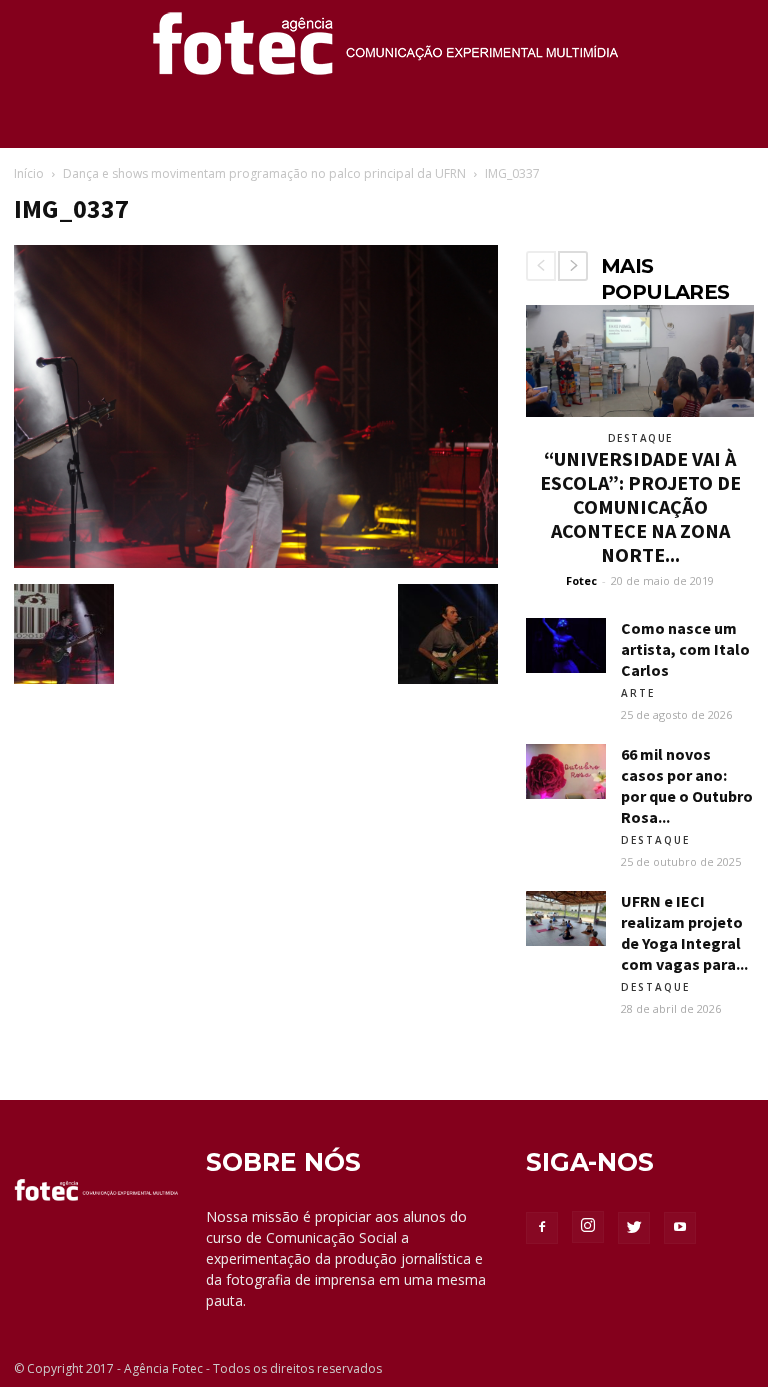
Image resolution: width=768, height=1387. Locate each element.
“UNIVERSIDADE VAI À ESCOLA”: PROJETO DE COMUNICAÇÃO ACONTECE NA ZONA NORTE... (640, 506)
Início (29, 173)
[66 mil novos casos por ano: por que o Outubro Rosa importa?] (566, 771)
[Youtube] (680, 1228)
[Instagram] (588, 1227)
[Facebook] (542, 1228)
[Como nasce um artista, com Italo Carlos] (566, 645)
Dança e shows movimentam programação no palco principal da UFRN (264, 173)
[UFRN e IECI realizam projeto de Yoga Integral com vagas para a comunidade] (566, 918)
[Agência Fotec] (384, 51)
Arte (638, 693)
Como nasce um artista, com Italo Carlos (685, 649)
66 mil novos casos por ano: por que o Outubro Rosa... (687, 785)
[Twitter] (634, 1228)
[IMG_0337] (256, 563)
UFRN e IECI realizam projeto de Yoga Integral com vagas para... (684, 932)
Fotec (581, 580)
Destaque (640, 438)
